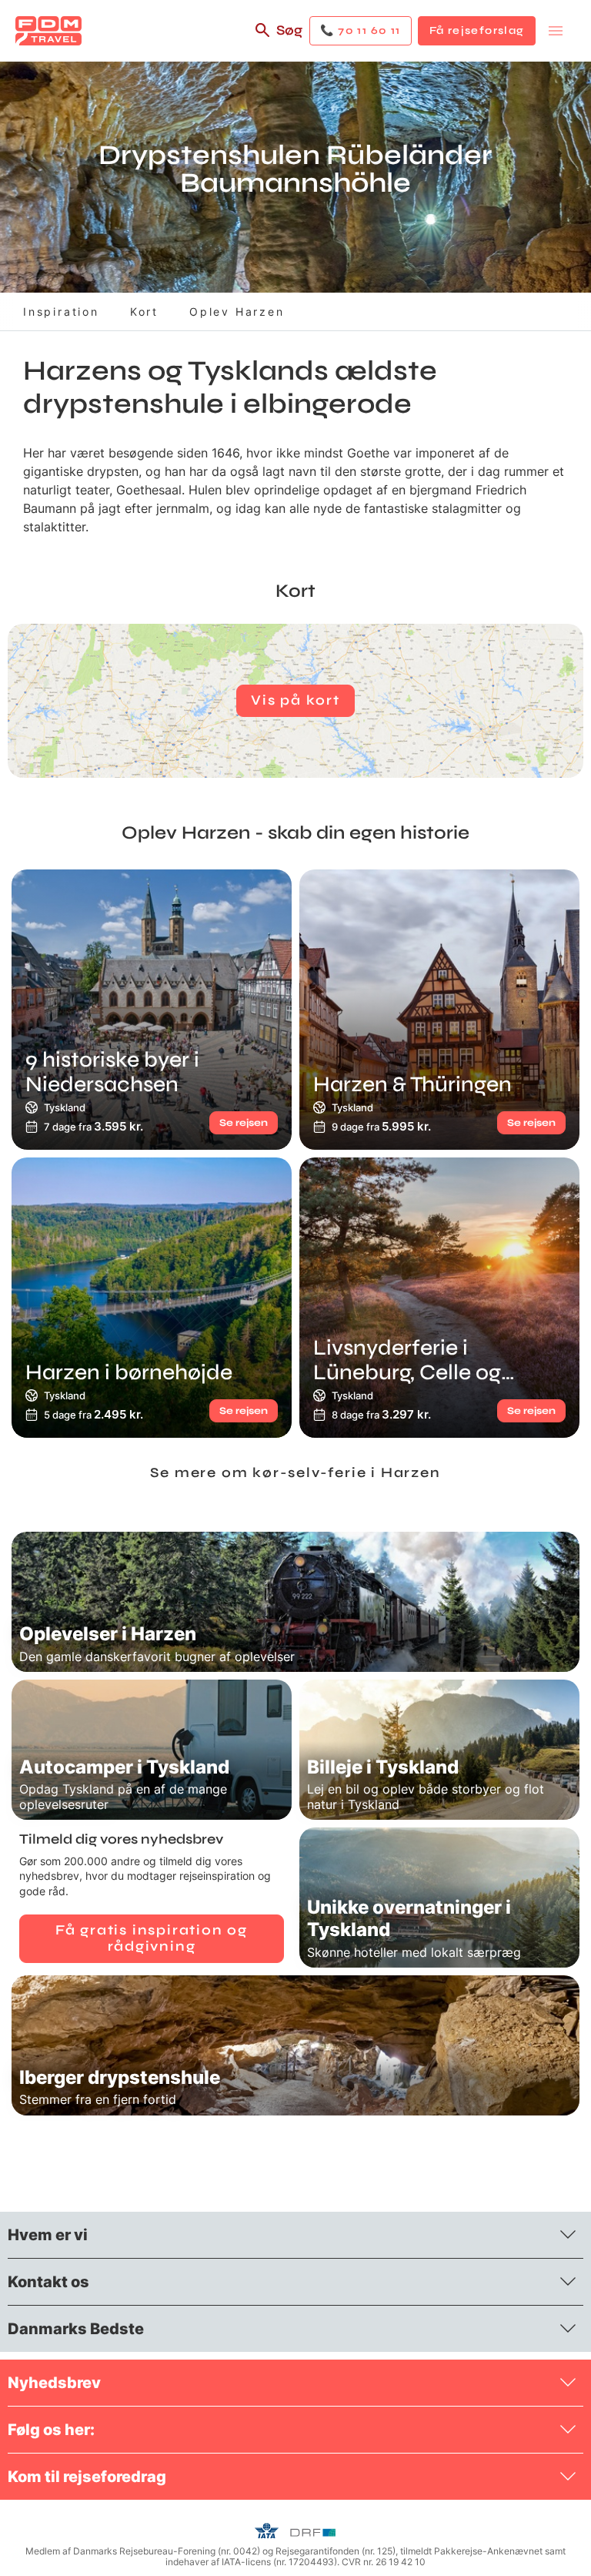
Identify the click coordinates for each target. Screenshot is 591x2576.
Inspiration (61, 312)
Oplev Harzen (237, 312)
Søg (289, 30)
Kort (144, 312)
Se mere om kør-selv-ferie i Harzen (295, 1472)
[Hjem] (48, 31)
